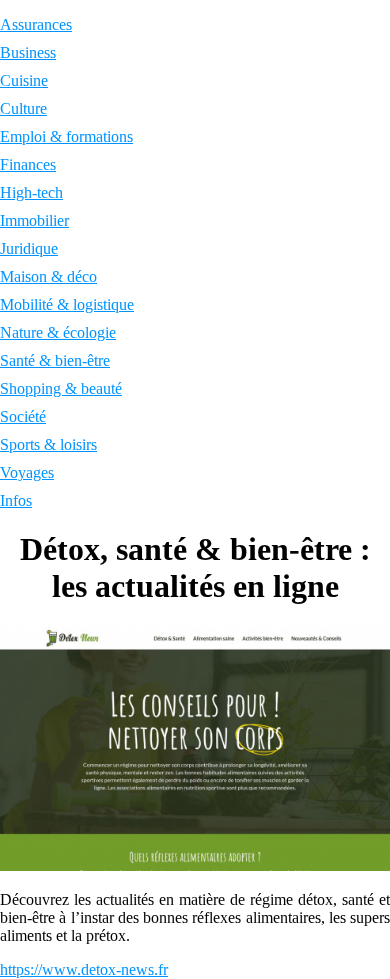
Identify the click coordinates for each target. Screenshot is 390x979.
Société (23, 416)
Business (28, 52)
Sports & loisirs (48, 444)
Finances (28, 164)
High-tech (31, 192)
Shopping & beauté (61, 388)
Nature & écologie (58, 332)
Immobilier (34, 220)
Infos (16, 500)
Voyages (27, 472)
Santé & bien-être (55, 360)
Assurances (36, 24)
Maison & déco (48, 276)
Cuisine (24, 80)
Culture (23, 108)
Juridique (29, 248)
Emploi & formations (66, 136)
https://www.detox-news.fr (84, 969)
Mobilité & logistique (67, 304)
